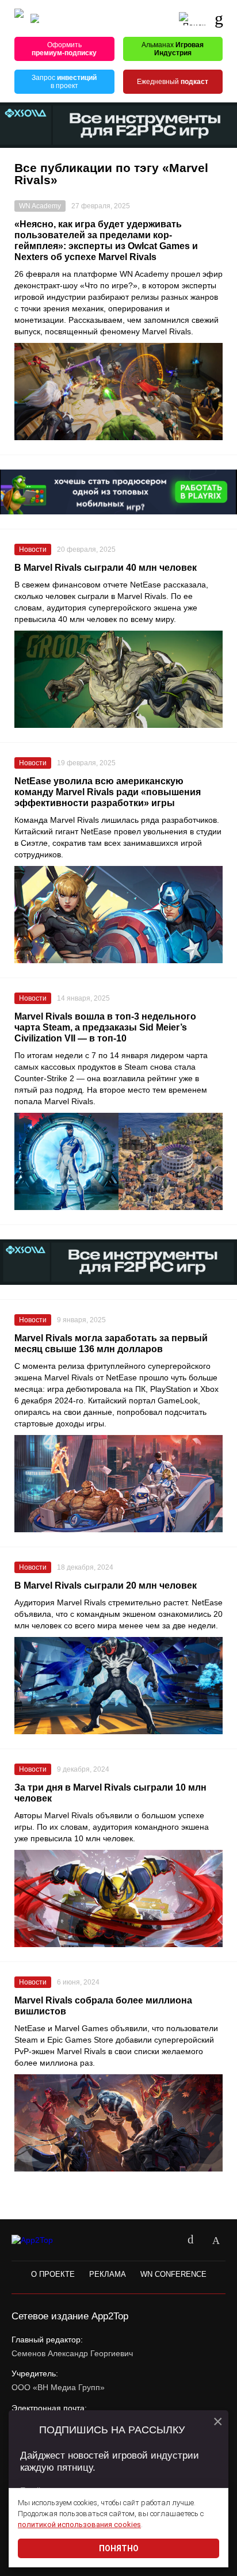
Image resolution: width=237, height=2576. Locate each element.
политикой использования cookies (79, 2525)
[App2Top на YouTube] (165, 2241)
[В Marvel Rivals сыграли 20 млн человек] (118, 1686)
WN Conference (173, 2274)
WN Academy (40, 206)
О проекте (53, 2274)
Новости (33, 549)
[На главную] (19, 19)
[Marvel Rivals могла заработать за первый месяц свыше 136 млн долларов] (118, 1484)
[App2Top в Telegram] (216, 2241)
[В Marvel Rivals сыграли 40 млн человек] (118, 679)
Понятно (119, 2548)
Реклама (108, 2274)
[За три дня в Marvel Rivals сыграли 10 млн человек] (118, 1898)
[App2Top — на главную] (42, 2240)
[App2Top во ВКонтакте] (190, 2241)
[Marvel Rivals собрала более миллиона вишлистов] (118, 2123)
